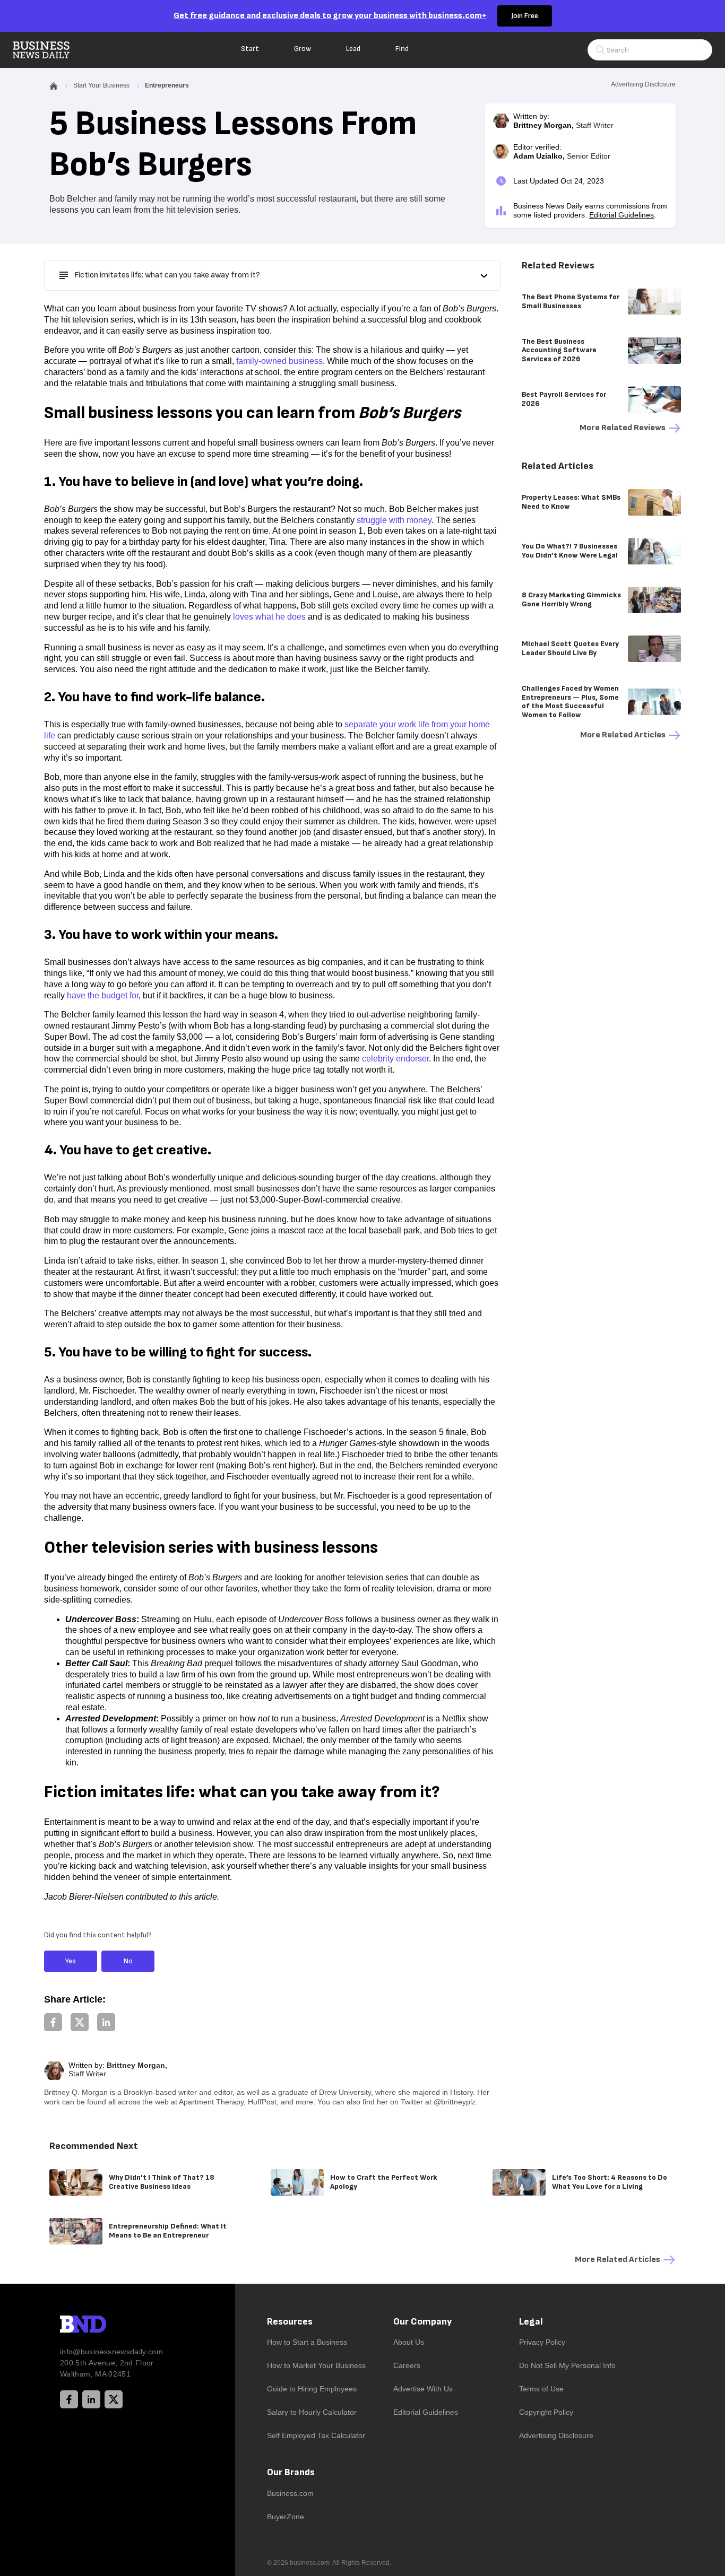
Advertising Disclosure (556, 2435)
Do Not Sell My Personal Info (567, 2365)
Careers (407, 2365)
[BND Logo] (105, 2326)
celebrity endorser (395, 1059)
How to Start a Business (307, 2342)
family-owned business (279, 361)
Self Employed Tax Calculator (316, 2435)
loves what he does (269, 617)
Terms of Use (541, 2389)
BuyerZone (286, 2517)
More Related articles (623, 735)
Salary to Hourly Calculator (312, 2412)
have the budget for (103, 995)
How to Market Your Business (316, 2365)
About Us (409, 2342)
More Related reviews (623, 428)
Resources (290, 2322)
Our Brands (291, 2472)
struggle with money (394, 520)
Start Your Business (101, 85)
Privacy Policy (542, 2342)
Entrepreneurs (167, 85)
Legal (531, 2322)
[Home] (50, 50)
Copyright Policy (546, 2412)
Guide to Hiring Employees (312, 2389)
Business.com (290, 2493)
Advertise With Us (423, 2389)
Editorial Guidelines (622, 215)
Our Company (422, 2322)
